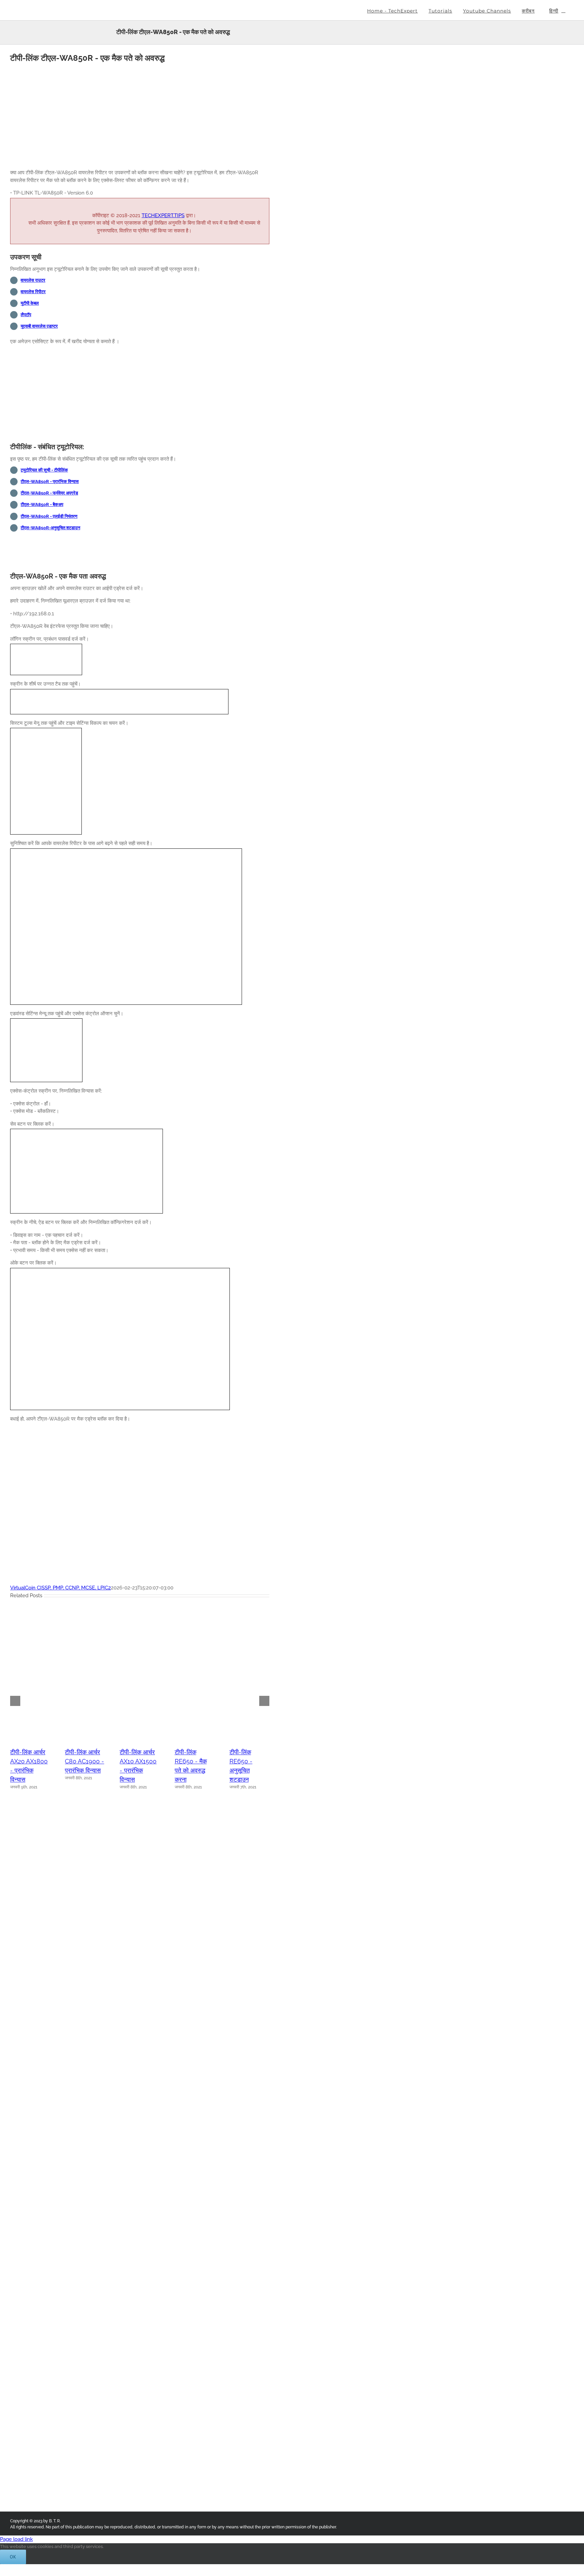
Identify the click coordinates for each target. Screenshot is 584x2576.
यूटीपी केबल (30, 303)
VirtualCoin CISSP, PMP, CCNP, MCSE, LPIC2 (60, 1588)
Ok (13, 2557)
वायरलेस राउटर (33, 280)
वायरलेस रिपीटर (33, 292)
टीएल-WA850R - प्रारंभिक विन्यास (50, 481)
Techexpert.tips (163, 215)
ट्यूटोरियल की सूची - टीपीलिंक (44, 470)
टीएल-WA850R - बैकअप (42, 504)
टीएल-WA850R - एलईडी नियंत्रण (49, 516)
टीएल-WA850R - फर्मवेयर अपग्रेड (49, 493)
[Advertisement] (140, 117)
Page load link (16, 2539)
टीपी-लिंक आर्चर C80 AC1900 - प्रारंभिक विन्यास (84, 1761)
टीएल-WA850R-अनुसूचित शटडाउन (50, 528)
